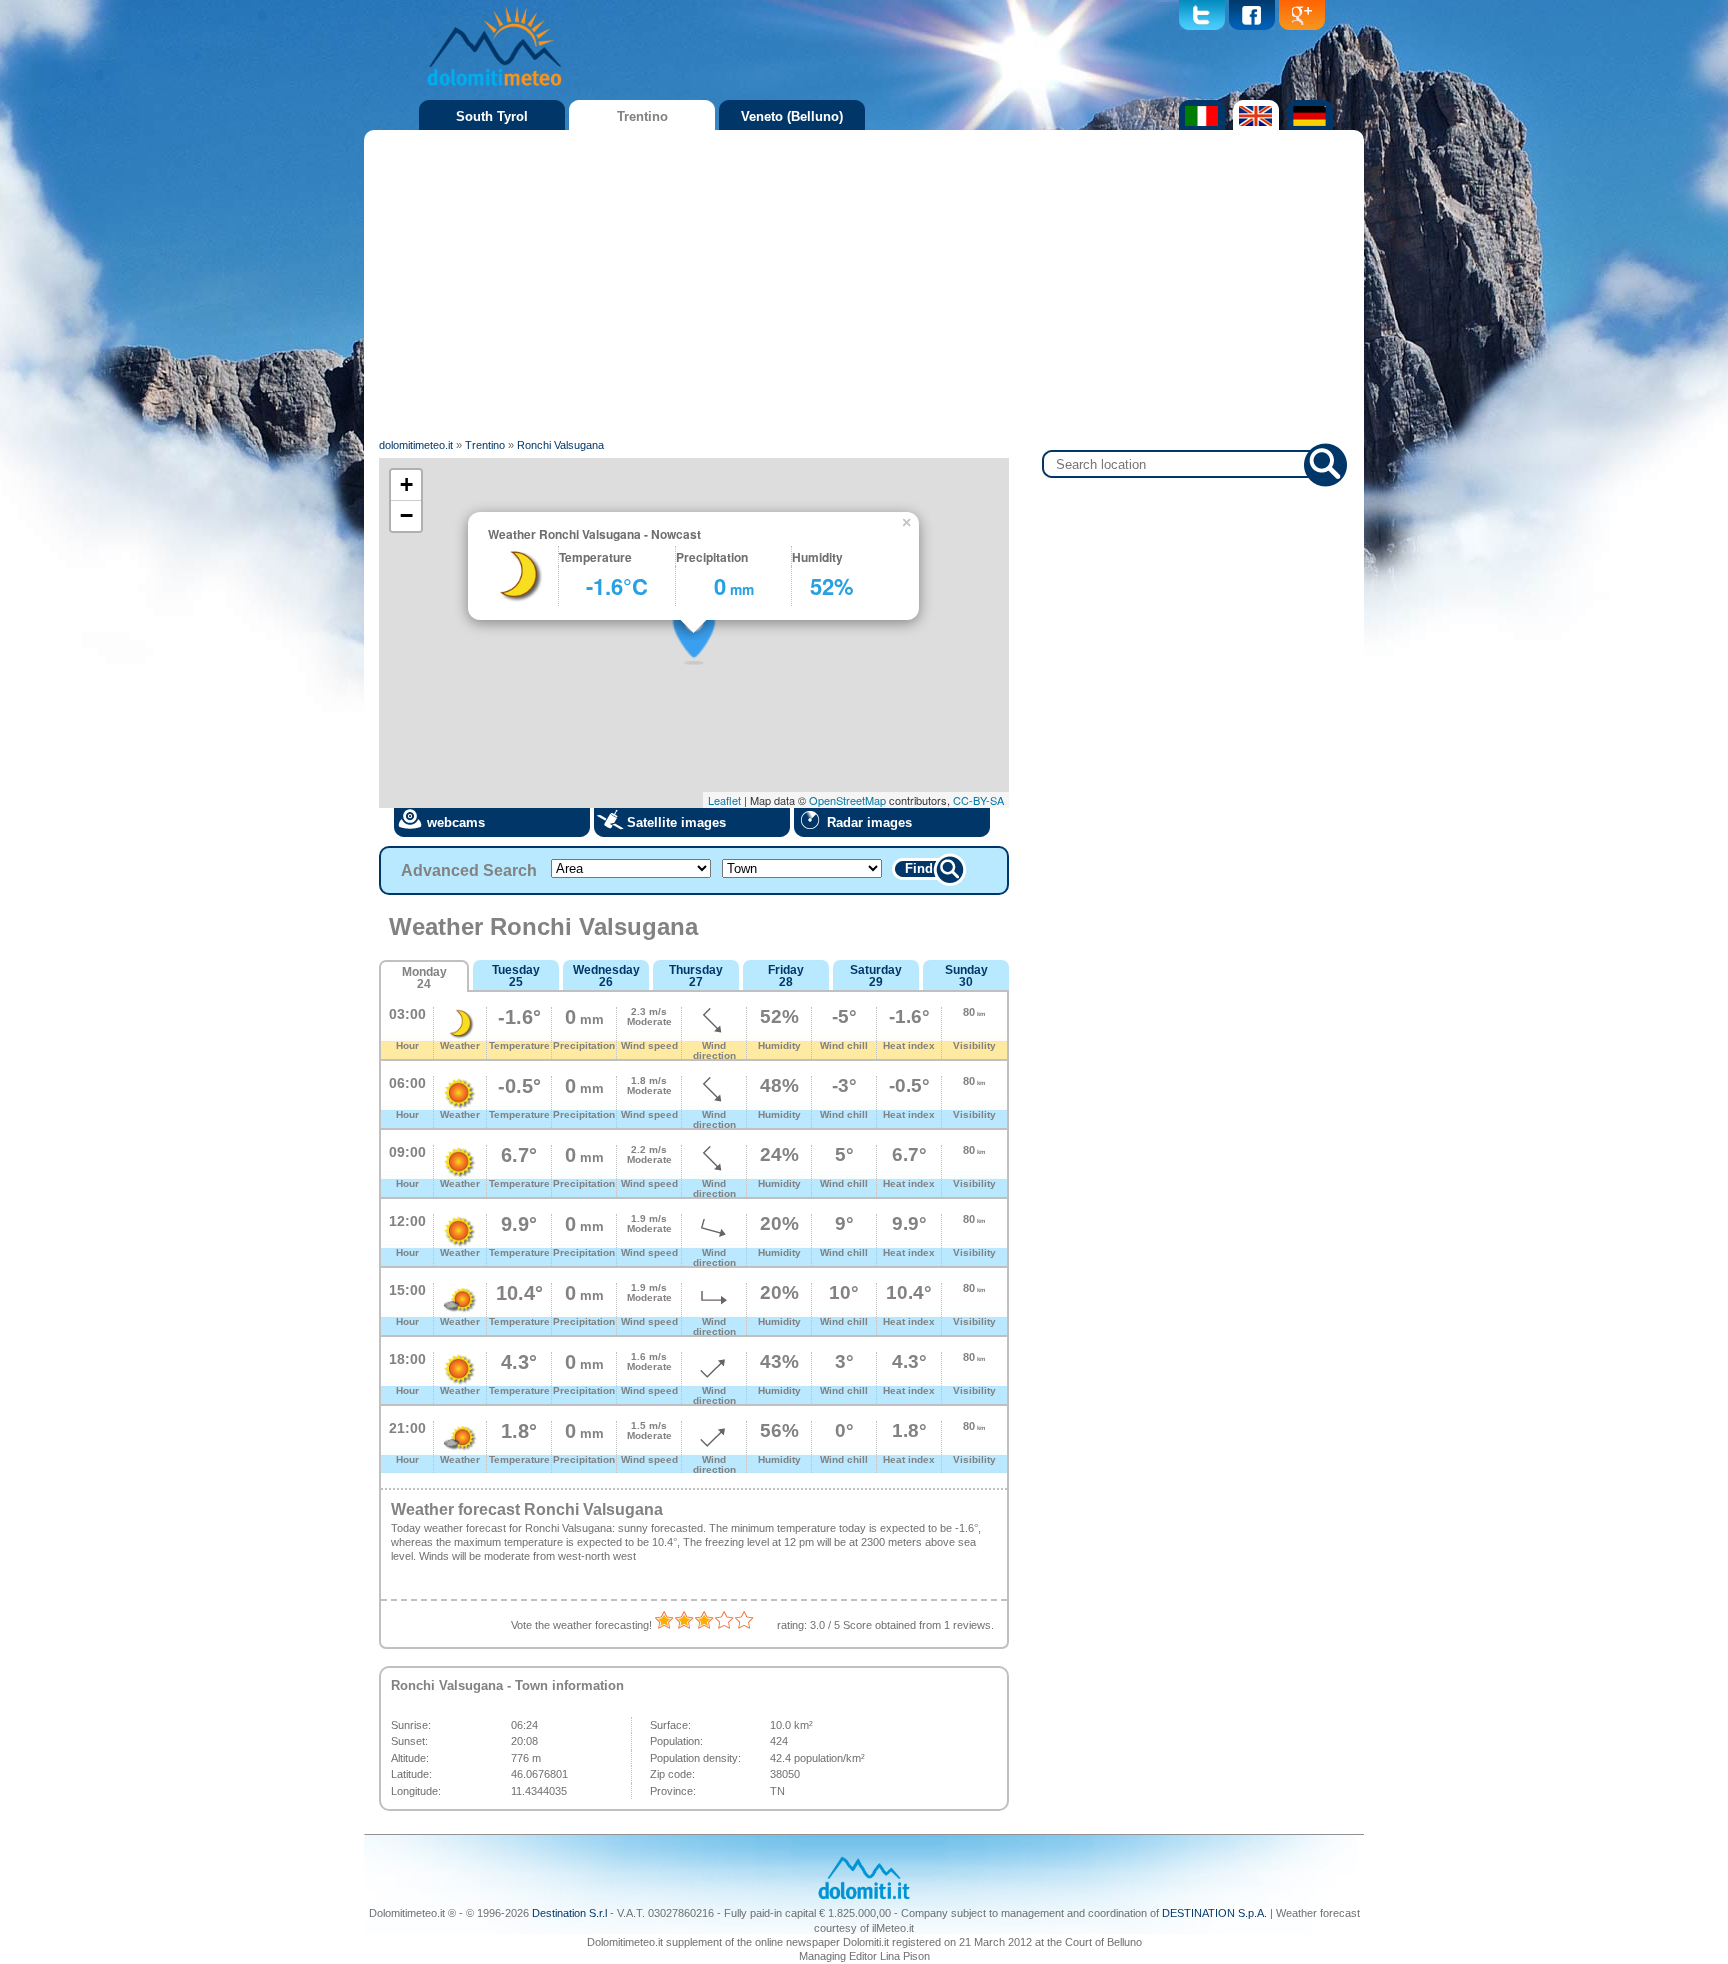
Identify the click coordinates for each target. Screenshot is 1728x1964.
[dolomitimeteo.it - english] (1253, 126)
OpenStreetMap (847, 800)
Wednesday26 (606, 976)
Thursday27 (696, 976)
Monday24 (424, 978)
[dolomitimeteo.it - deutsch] (1307, 126)
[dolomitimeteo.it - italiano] (1199, 126)
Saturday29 (876, 976)
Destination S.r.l (569, 1913)
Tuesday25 (516, 976)
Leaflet (724, 800)
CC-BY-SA (978, 800)
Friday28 (786, 976)
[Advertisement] (864, 285)
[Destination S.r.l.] (864, 1897)
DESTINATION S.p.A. (1214, 1913)
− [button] (406, 515)
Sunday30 (966, 976)
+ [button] (406, 484)
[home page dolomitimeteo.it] (494, 89)
